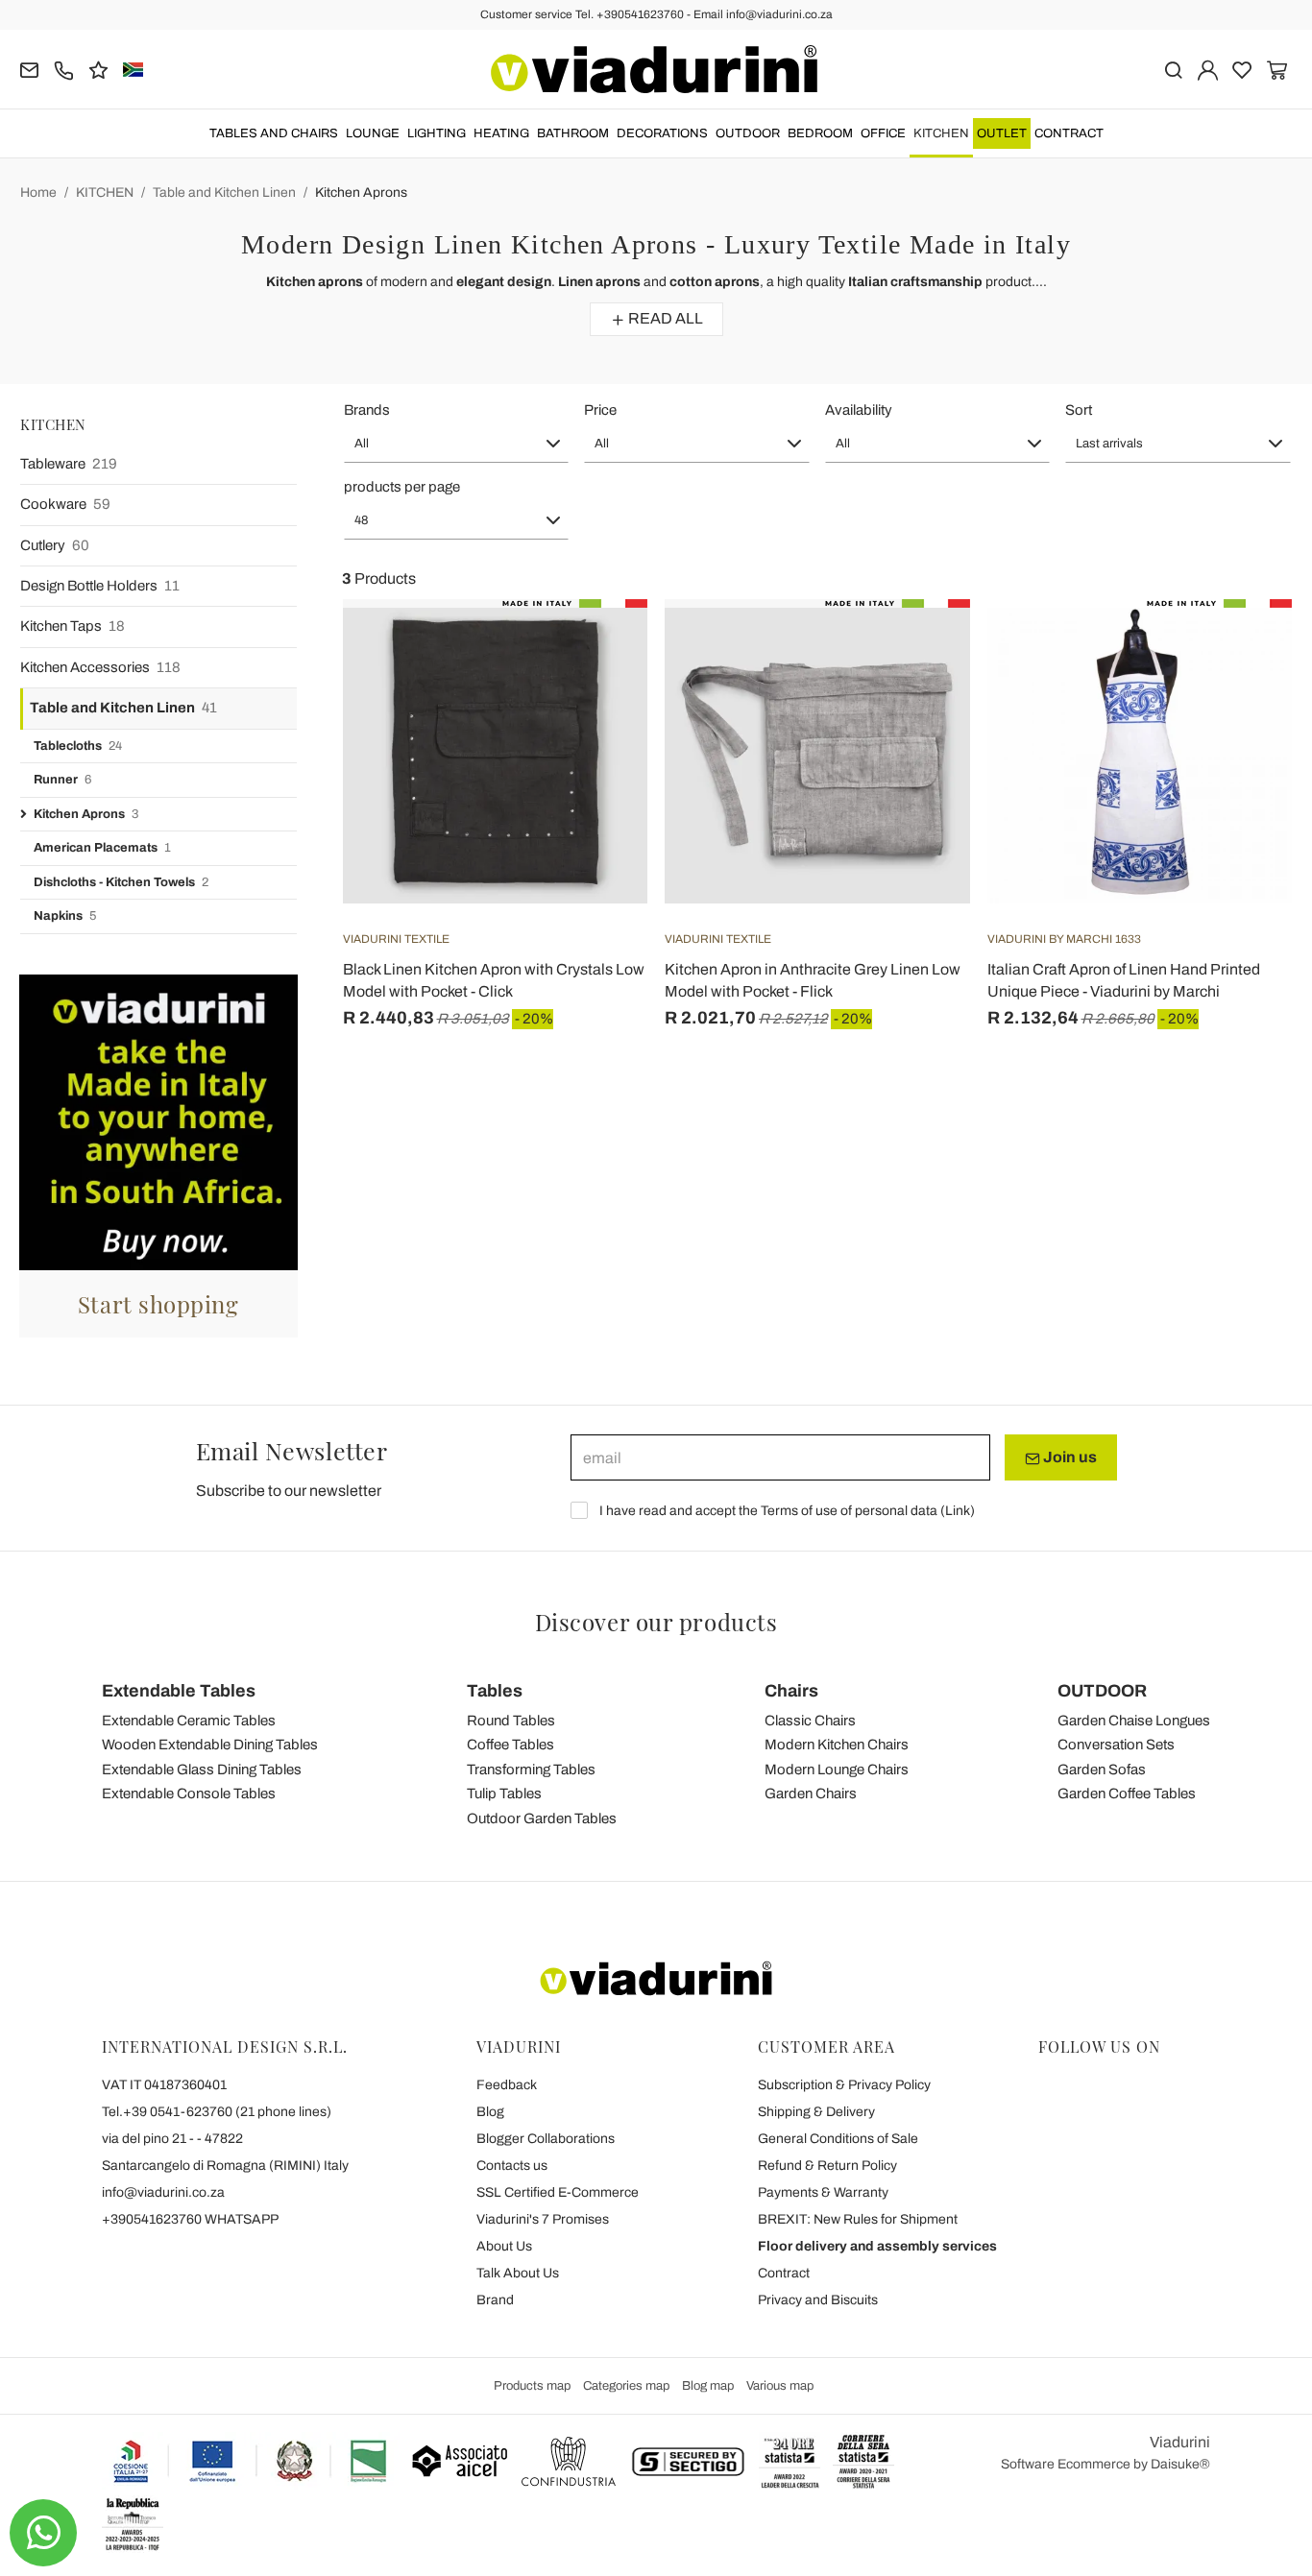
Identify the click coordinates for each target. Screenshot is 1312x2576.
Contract (1069, 133)
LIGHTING (437, 133)
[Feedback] (98, 69)
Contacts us (512, 2166)
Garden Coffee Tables (1127, 1794)
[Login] (1208, 69)
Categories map (626, 2386)
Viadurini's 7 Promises (543, 2219)
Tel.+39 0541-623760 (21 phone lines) (217, 2112)
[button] (457, 444)
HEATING (501, 133)
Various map (780, 2386)
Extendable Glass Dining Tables (202, 1769)
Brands (367, 410)
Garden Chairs (811, 1794)
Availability (859, 410)
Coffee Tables (510, 1745)
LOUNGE (373, 133)
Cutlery (55, 545)
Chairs (791, 1691)
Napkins (65, 916)
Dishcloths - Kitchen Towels (121, 882)
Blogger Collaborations (546, 2139)
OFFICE (883, 133)
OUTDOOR (748, 133)
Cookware (65, 504)
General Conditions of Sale (838, 2139)
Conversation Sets (1116, 1745)
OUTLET (1002, 133)
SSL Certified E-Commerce (558, 2192)
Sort (1079, 410)
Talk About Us (518, 2273)
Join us (1069, 1457)
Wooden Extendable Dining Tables (210, 1745)
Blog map (708, 2386)
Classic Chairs (810, 1721)
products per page (402, 487)
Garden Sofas (1102, 1769)
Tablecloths (78, 746)
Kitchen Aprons (361, 193)
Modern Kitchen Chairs (837, 1745)
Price (600, 410)
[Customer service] (64, 69)
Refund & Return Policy (827, 2166)
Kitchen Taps (73, 626)
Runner (62, 780)
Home (38, 193)
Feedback (507, 2085)
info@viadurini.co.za (163, 2192)
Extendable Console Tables (189, 1794)
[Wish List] (598, 694)
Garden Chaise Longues (1134, 1721)
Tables (495, 1691)
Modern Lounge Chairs (837, 1769)
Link (958, 1511)
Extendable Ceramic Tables (189, 1721)
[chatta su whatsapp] (43, 2533)
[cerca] (1173, 69)
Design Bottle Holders (100, 586)
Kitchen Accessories (100, 667)
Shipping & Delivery (816, 2112)
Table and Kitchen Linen (224, 193)
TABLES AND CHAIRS (274, 133)
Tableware (69, 464)
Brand (495, 2300)
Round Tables (511, 1721)
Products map (532, 2386)
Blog (490, 2112)
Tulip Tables (504, 1794)
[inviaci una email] (29, 69)
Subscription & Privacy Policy (844, 2085)
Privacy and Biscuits (818, 2300)
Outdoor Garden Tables (542, 1818)
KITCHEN (941, 133)
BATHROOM (573, 133)
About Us (504, 2246)
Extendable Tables (179, 1691)
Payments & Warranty (823, 2192)
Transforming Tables (531, 1769)
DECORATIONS (662, 133)
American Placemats (102, 848)
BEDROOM (820, 133)
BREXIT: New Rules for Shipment (858, 2219)
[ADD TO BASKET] (598, 647)
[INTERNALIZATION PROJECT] (251, 2461)
